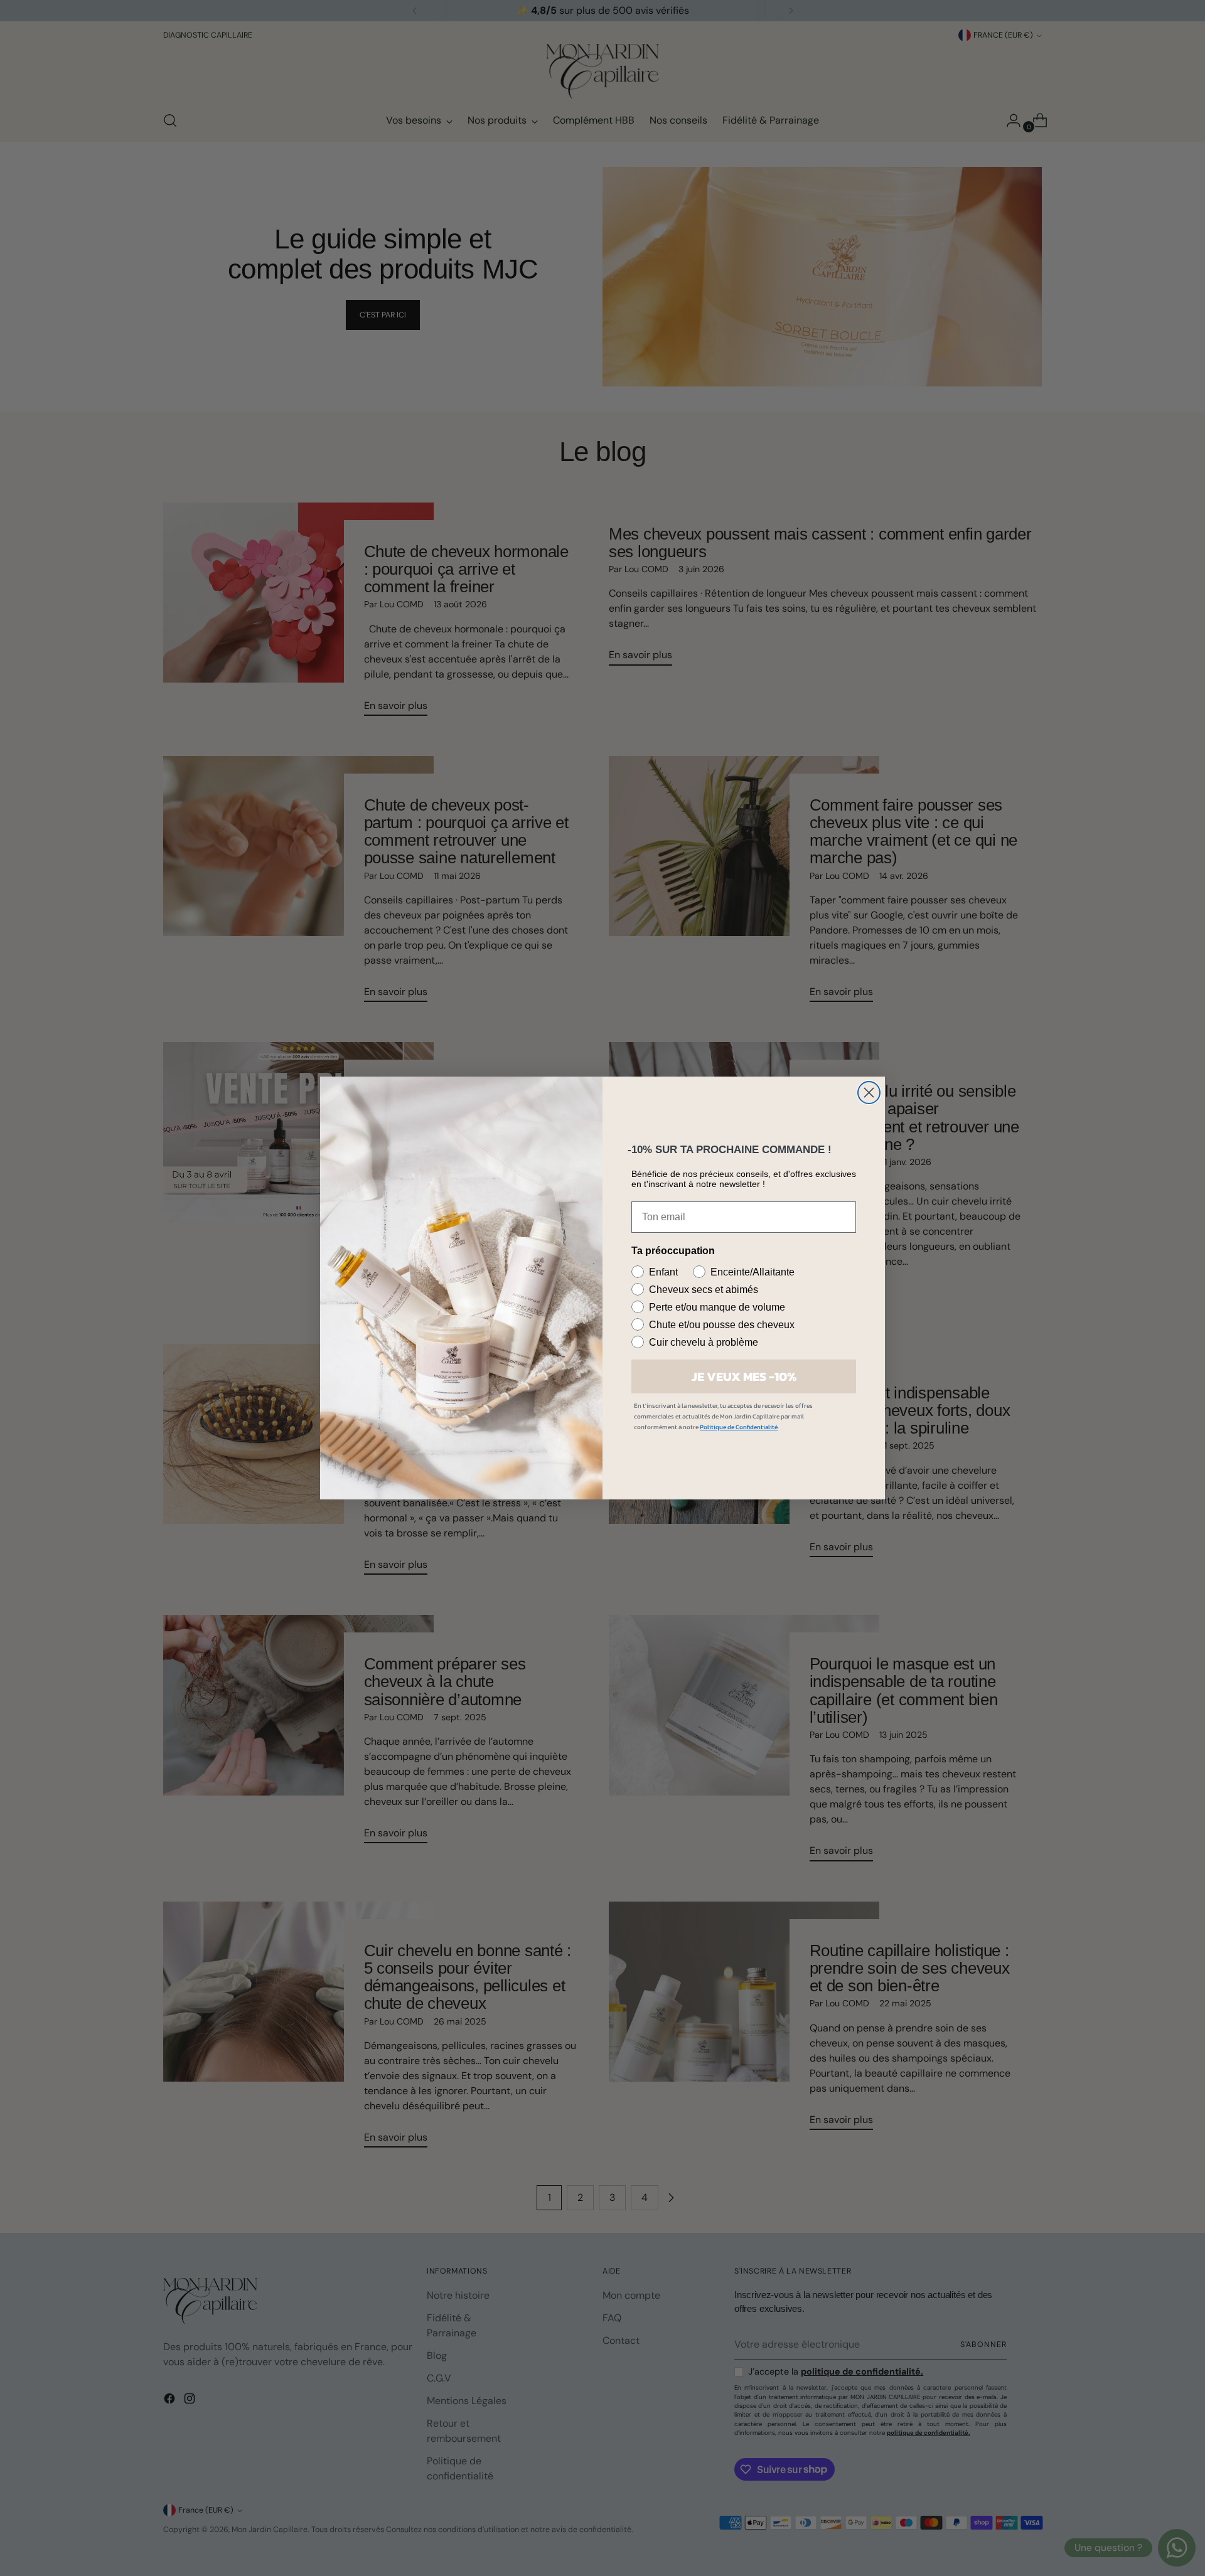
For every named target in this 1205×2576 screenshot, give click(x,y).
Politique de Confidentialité (739, 1427)
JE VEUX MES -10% (744, 1376)
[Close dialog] (869, 1093)
